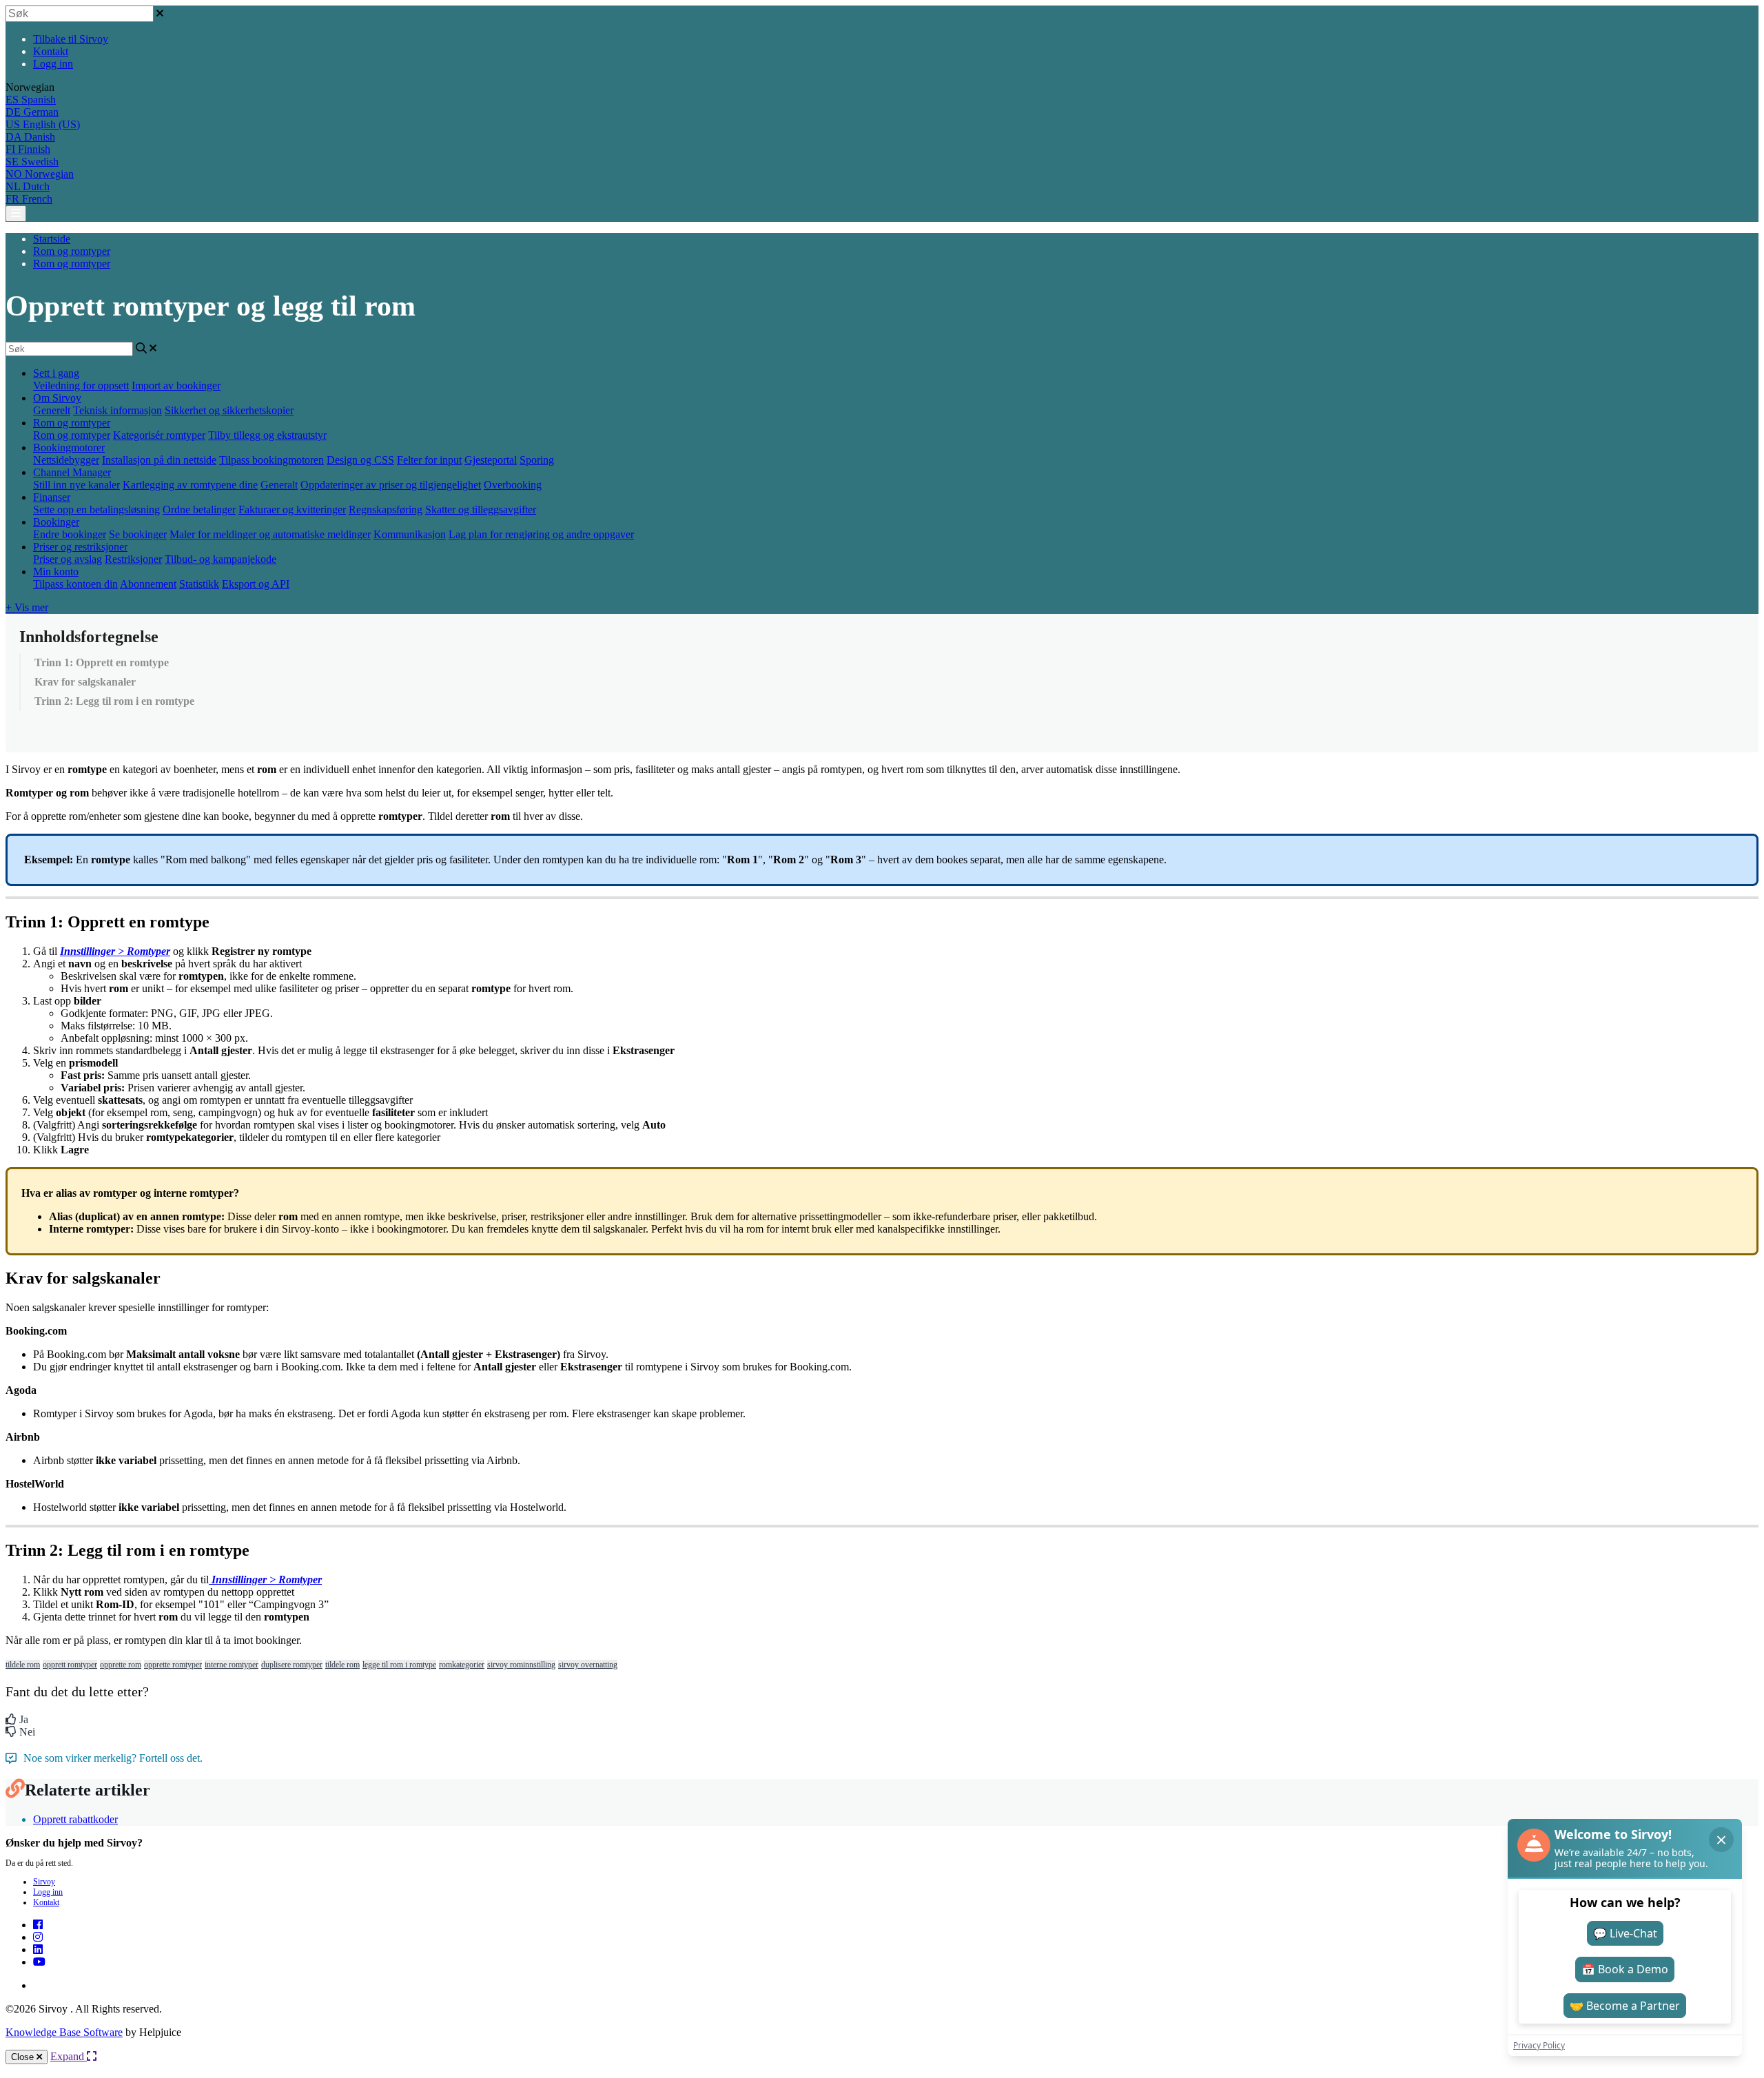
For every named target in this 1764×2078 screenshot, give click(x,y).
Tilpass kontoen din (75, 584)
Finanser (52, 497)
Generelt (52, 410)
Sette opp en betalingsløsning (96, 510)
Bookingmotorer (69, 448)
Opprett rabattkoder (75, 1819)
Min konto (56, 572)
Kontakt (51, 51)
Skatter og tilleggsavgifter (481, 510)
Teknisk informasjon (117, 410)
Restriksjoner (133, 559)
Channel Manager (72, 472)
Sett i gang (56, 373)
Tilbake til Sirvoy (71, 39)
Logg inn (53, 64)
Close (24, 2057)
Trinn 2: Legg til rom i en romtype (114, 701)
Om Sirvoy (57, 398)
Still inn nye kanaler (76, 485)
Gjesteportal (491, 460)
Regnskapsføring (386, 510)
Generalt (279, 485)
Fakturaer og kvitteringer (292, 510)
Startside (52, 239)
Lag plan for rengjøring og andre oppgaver (541, 534)
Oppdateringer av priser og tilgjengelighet (391, 485)
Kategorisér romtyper (159, 435)
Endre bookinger (70, 534)
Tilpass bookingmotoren (271, 460)
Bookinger (56, 522)
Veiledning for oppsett (81, 385)
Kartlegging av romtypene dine (190, 485)
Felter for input (429, 460)
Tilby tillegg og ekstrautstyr (267, 435)
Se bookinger (138, 534)
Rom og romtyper (72, 251)
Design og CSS (360, 460)
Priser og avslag (68, 559)
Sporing (537, 460)
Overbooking (513, 485)
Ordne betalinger (199, 510)
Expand (69, 2056)
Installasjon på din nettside (159, 460)
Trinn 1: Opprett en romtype (102, 662)
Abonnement (148, 584)
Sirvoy (44, 1882)
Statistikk (199, 584)
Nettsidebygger (66, 460)
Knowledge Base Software (64, 2032)
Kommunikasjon (410, 534)
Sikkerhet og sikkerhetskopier (229, 410)
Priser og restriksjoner (80, 547)
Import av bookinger (176, 385)
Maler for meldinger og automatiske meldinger (270, 534)
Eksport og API (256, 584)
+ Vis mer (27, 607)
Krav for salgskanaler (85, 682)
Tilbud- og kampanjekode (220, 559)
